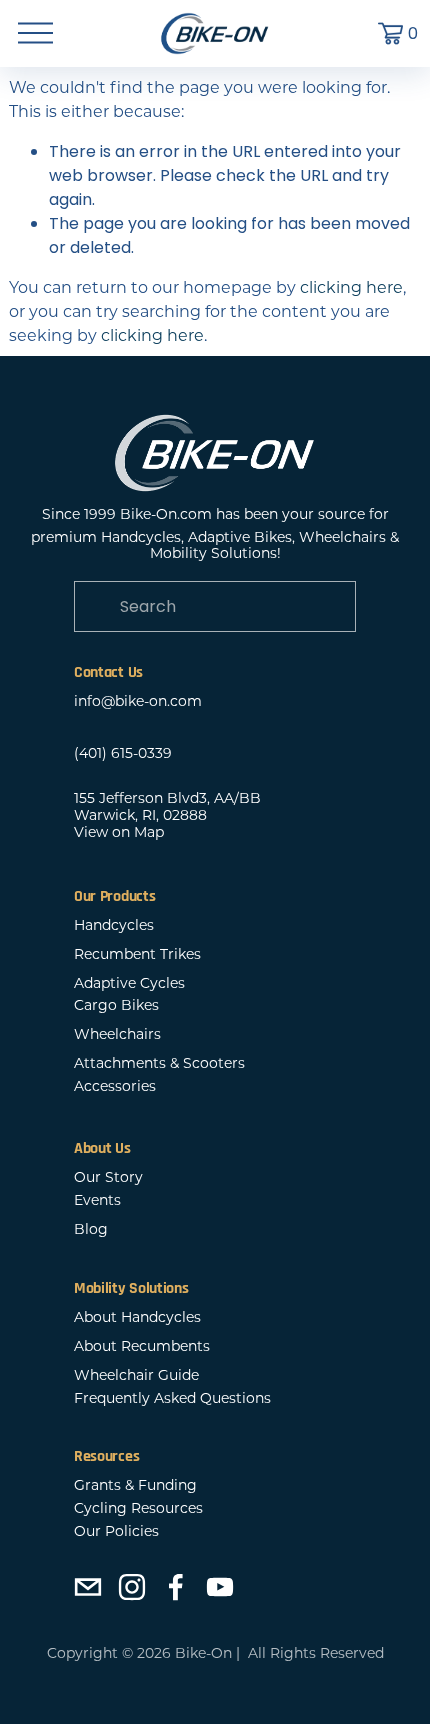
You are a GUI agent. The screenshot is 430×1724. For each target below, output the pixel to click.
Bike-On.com (166, 514)
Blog (91, 1229)
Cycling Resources (138, 1508)
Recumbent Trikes (137, 954)
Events (97, 1200)
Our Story (108, 1177)
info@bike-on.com (138, 701)
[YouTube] (220, 1587)
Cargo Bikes (116, 1005)
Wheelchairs (117, 1034)
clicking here (351, 287)
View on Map (119, 832)
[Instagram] (132, 1587)
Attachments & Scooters (159, 1063)
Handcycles (114, 925)
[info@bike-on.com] (88, 1587)
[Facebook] (176, 1587)
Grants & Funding (135, 1485)
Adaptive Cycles (129, 983)
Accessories (115, 1086)
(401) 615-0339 (123, 753)
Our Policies (116, 1531)
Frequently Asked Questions (172, 1398)
